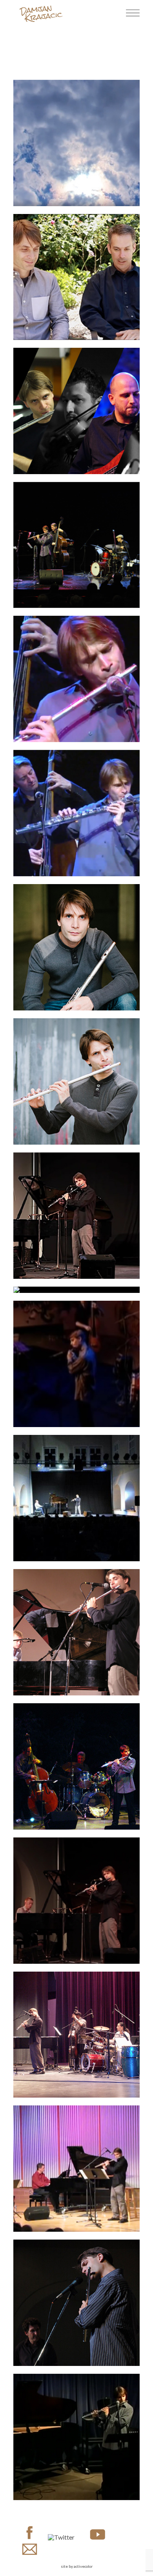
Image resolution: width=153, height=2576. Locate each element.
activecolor (83, 2566)
